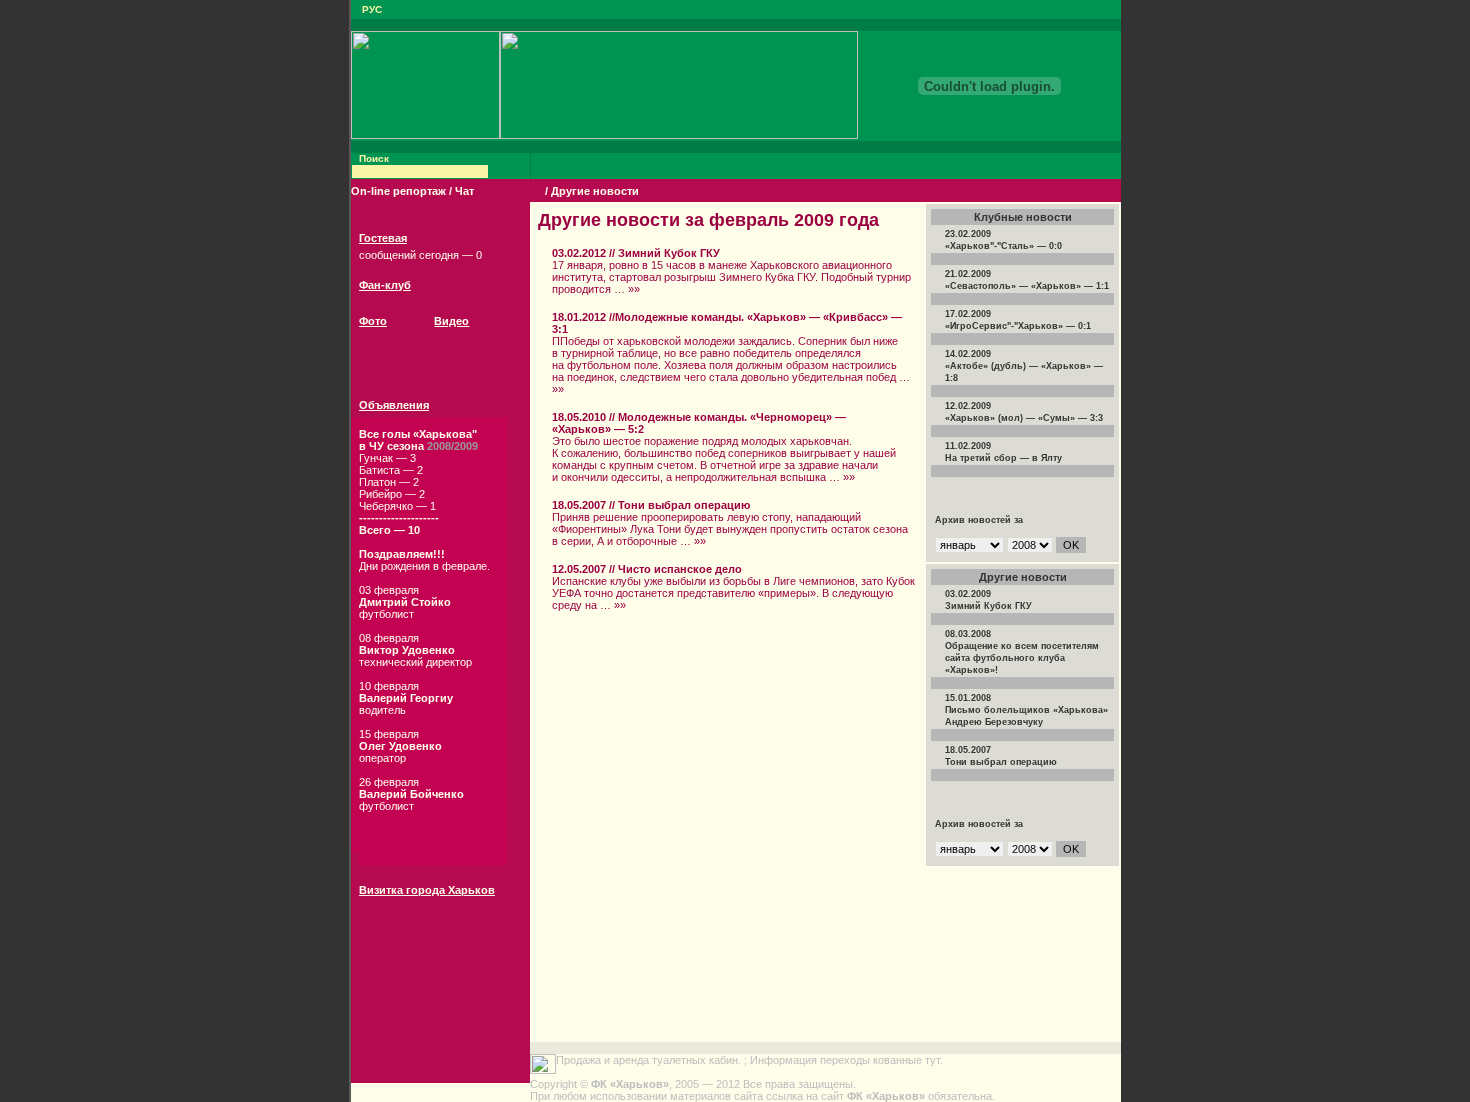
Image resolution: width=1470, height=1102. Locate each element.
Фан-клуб (385, 285)
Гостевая (383, 238)
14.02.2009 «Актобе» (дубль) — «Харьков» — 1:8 (1024, 366)
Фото (373, 321)
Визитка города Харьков (427, 890)
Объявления (394, 405)
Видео (451, 321)
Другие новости (595, 191)
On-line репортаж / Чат (412, 191)
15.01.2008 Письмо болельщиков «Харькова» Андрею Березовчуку (1026, 710)
